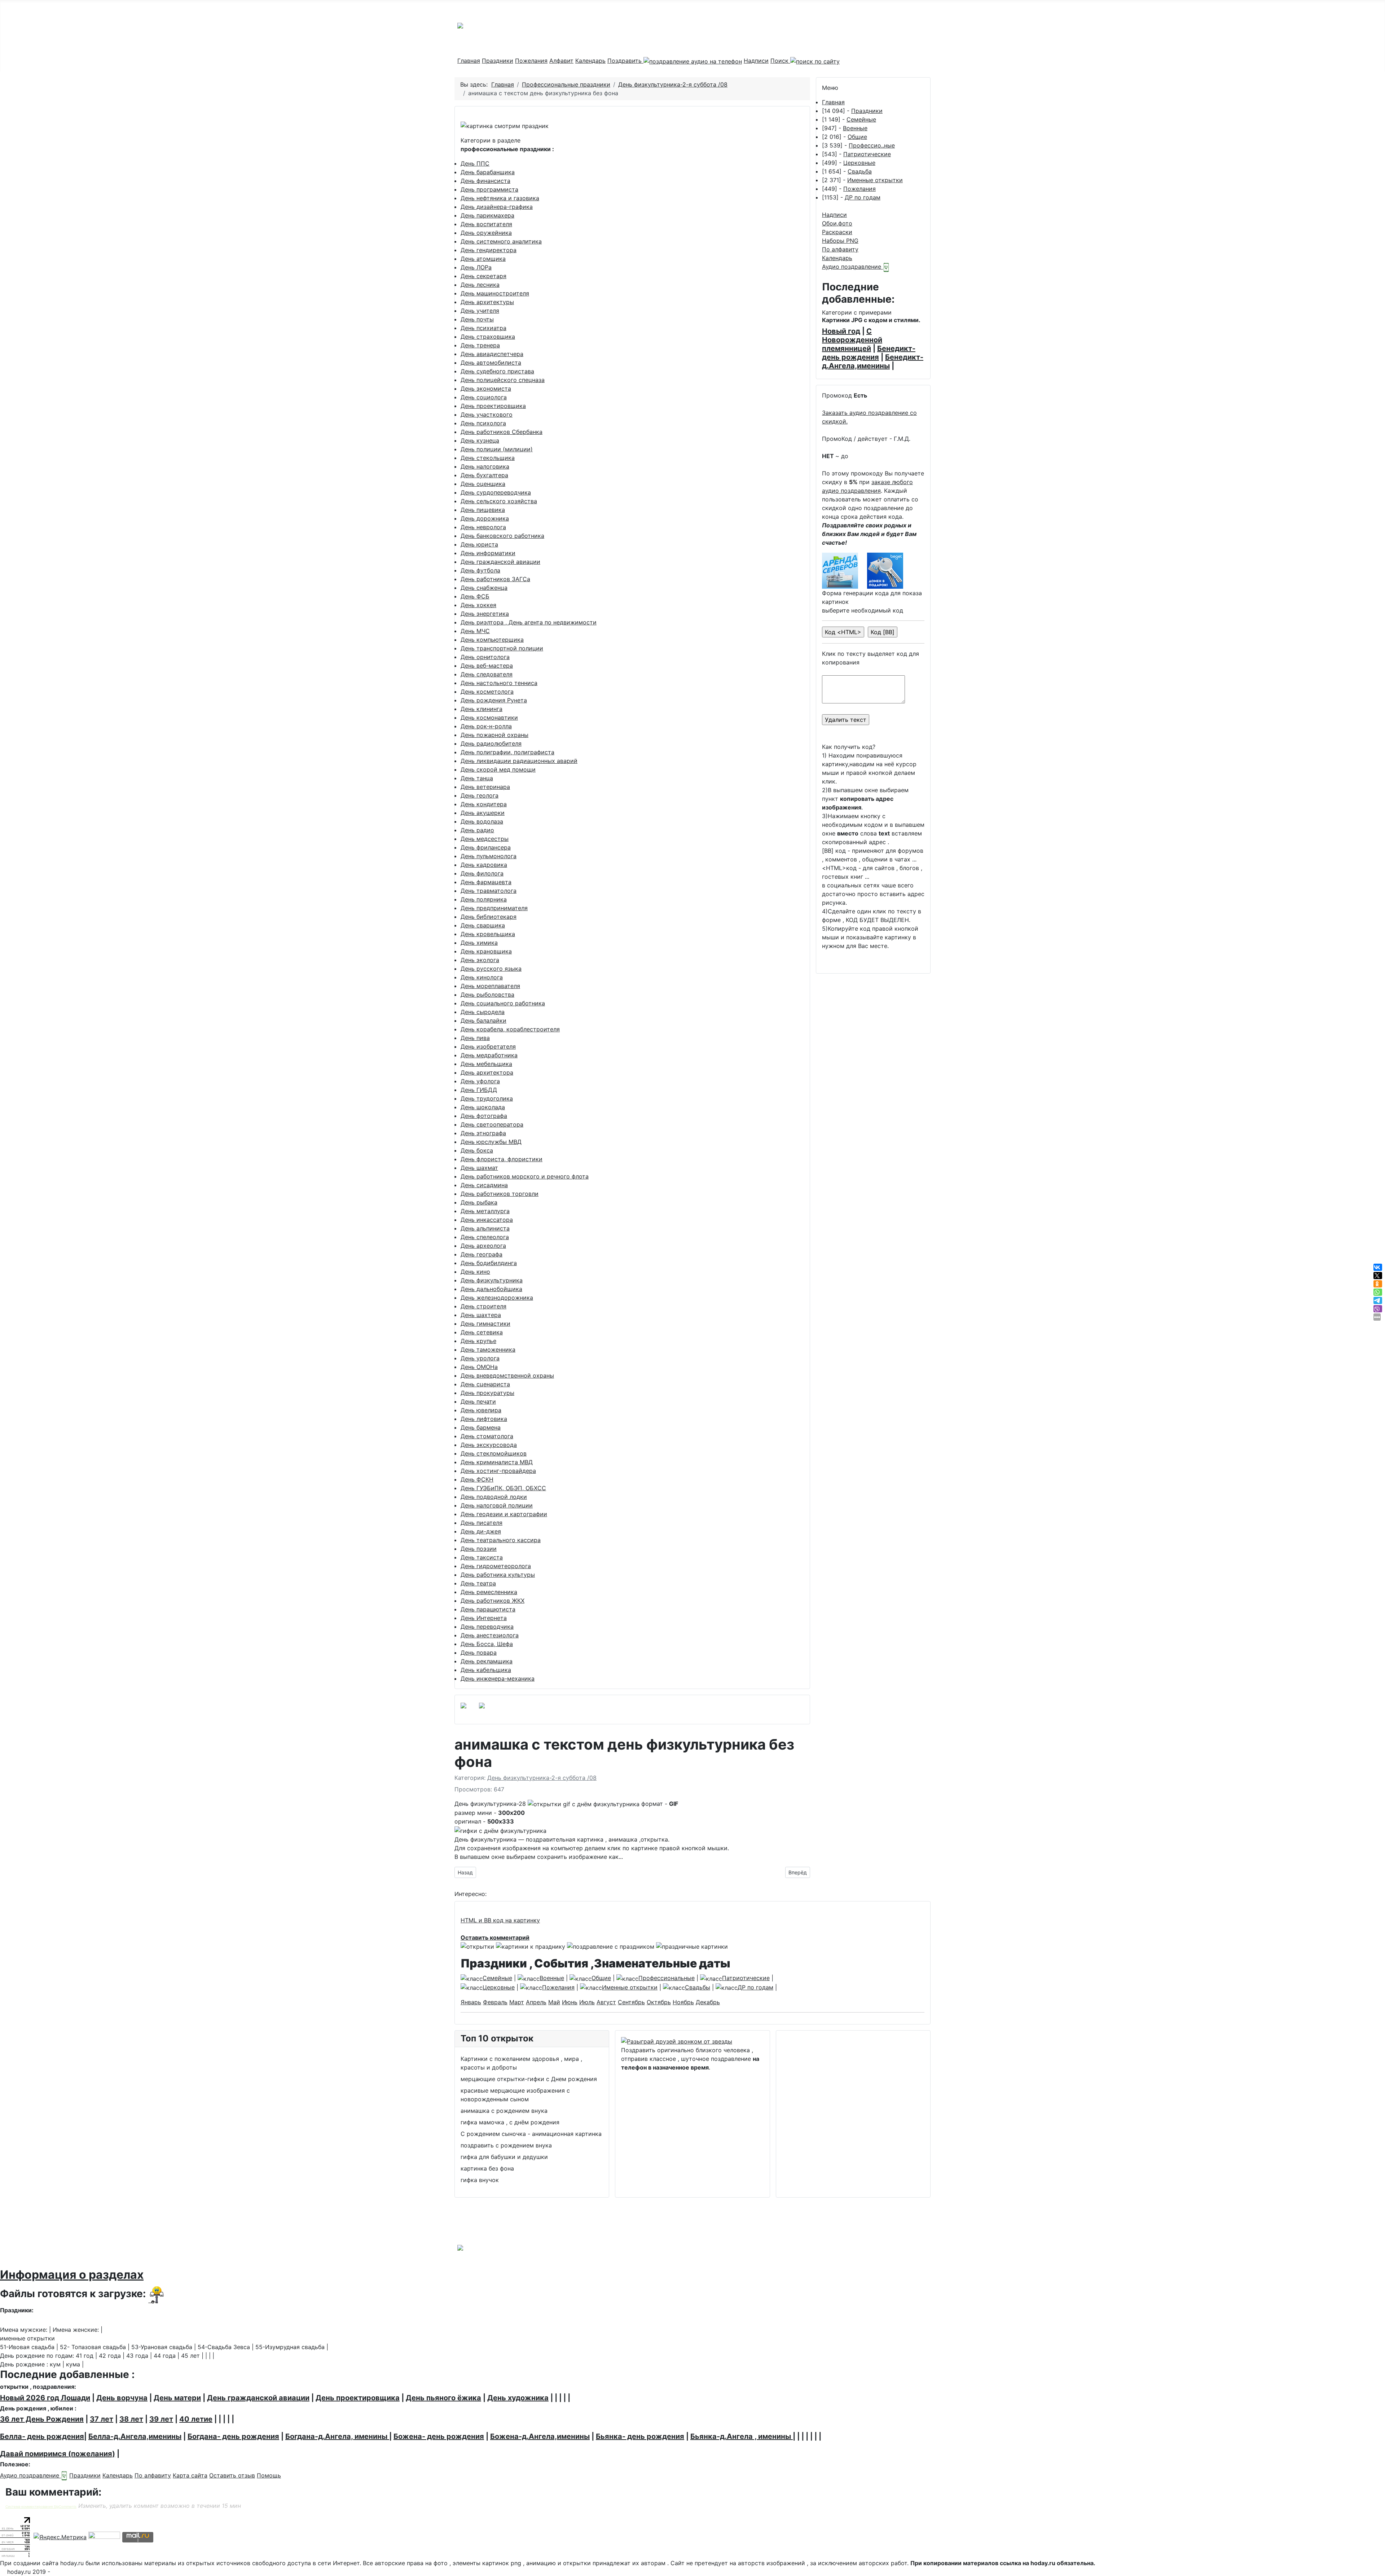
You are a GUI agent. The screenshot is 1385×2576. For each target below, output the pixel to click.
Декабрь (708, 2002)
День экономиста (486, 389)
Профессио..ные (872, 145)
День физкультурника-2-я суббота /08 (542, 1778)
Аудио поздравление (852, 267)
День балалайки (483, 1021)
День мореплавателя (490, 986)
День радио (477, 830)
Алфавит (561, 61)
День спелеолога (485, 1237)
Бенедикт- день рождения (869, 353)
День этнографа (483, 1133)
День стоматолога (487, 1436)
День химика (479, 943)
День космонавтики (489, 717)
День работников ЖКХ (493, 1601)
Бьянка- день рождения (640, 2436)
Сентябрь (631, 2002)
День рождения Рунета (494, 700)
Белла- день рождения (42, 2436)
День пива (475, 1038)
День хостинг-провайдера (498, 1471)
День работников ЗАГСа (495, 579)
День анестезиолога (490, 1635)
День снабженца (484, 588)
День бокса (477, 1150)
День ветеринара (485, 787)
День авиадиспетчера (492, 354)
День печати (478, 1401)
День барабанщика (488, 172)
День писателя (482, 1523)
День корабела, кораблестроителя (510, 1029)
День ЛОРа (476, 267)
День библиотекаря (489, 917)
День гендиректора (489, 250)
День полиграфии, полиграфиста (507, 752)
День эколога (480, 960)
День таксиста (482, 1557)
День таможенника (488, 1350)
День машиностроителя (495, 293)
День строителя (483, 1306)
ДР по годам (863, 197)
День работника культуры (498, 1575)
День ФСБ (475, 596)
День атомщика (483, 259)
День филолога (482, 873)
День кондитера (484, 804)
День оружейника (486, 233)
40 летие (196, 2419)
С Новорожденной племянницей (852, 340)
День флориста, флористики (502, 1159)
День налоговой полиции (497, 1505)
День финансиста (485, 181)
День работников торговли (500, 1194)
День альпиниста (485, 1228)
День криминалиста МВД (497, 1462)
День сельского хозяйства (499, 501)
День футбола (480, 570)
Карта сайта (190, 2475)
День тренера (480, 345)
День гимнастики (485, 1324)
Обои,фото (837, 223)
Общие (857, 137)
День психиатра (483, 328)
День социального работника (503, 1003)
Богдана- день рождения (233, 2436)
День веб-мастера (487, 666)
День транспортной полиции (502, 648)
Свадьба (860, 171)
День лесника (480, 285)
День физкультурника (492, 1280)
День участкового (487, 414)
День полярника (484, 899)
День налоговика (485, 466)
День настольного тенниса (499, 683)
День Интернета (484, 1618)
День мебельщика (486, 1064)
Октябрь (659, 2002)
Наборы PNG (840, 241)
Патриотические (867, 154)
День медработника (489, 1055)
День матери (177, 2398)
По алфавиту (840, 249)
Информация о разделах (72, 2275)
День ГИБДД (479, 1090)
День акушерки (483, 813)
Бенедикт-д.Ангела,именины (873, 361)
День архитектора (487, 1072)
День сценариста (485, 1384)
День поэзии (479, 1549)
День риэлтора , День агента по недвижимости (529, 622)
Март (517, 2002)
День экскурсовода (489, 1445)
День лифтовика (484, 1419)
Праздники (498, 61)
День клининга (482, 709)
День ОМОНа (479, 1367)
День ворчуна (122, 2398)
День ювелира (481, 1410)
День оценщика (483, 484)
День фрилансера (486, 847)
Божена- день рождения (439, 2436)
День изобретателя (488, 1046)
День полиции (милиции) (497, 449)
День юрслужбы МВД (491, 1142)
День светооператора (492, 1124)
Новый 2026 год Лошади (45, 2398)
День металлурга (485, 1211)
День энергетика (485, 614)
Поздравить (625, 61)
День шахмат (479, 1168)
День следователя (487, 674)
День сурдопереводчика (496, 492)
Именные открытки (875, 180)
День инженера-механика (498, 1678)
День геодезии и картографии (504, 1514)
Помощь (269, 2475)
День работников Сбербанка (502, 432)
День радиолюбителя (491, 743)
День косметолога (487, 692)
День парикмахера (487, 215)
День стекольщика (488, 458)
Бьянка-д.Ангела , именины (742, 2436)
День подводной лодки (494, 1497)
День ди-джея (481, 1531)
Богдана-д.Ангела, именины (337, 2436)
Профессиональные (667, 1978)
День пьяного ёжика (443, 2398)
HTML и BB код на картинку (500, 1920)
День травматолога (489, 891)
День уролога (480, 1358)
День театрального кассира (501, 1540)
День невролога (483, 527)
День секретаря (483, 276)
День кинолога (482, 977)
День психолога (483, 423)
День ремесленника (489, 1592)
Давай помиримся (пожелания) (58, 2454)
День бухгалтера (484, 475)
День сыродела (483, 1012)
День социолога (484, 397)
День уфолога (480, 1081)
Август (606, 2002)
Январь (471, 2002)
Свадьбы (698, 1987)
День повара (479, 1653)
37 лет (102, 2419)
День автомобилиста (491, 363)
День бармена (481, 1427)
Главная (469, 61)
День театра (478, 1583)
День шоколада (483, 1107)
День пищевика (483, 510)
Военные (855, 128)
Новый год (841, 331)
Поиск (780, 61)
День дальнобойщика (491, 1289)
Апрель (536, 2002)
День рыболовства (487, 995)
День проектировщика (493, 406)
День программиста (489, 189)
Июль (587, 2002)
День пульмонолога (489, 856)
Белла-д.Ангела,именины (135, 2436)
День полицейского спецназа (503, 380)
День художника (518, 2398)
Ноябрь (683, 2002)
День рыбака (479, 1202)
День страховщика (488, 337)
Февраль (495, 2002)
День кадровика (484, 865)
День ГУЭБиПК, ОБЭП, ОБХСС (503, 1488)
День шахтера (481, 1315)
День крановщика (486, 951)
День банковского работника (502, 536)
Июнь (570, 2002)
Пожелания (531, 61)
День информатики (488, 553)
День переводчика (487, 1627)
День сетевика (482, 1332)
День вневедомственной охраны (507, 1375)
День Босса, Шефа (487, 1644)
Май (554, 2002)
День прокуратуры (487, 1393)
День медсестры (485, 839)
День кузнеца (480, 440)
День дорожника (485, 518)
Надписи (756, 61)
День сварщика (483, 925)
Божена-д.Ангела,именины (540, 2436)
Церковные (859, 163)
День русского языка (491, 969)
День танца (477, 778)
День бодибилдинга (489, 1263)
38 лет (131, 2419)
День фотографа (484, 1116)
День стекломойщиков (494, 1453)
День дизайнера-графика (497, 207)
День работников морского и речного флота (525, 1176)
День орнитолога (485, 657)
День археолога (483, 1246)
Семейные (861, 119)
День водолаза (482, 821)
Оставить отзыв (232, 2475)
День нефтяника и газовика (500, 198)
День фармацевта (486, 882)
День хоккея (478, 605)
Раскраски (837, 232)
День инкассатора (487, 1220)
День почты (477, 319)
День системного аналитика (501, 241)
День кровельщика (488, 934)
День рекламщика (487, 1661)
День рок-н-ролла (486, 726)
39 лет (161, 2419)
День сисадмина (484, 1185)
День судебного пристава (497, 371)
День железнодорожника (497, 1298)
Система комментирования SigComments (41, 2507)
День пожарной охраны (494, 735)
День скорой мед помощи (498, 769)
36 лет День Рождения (42, 2419)
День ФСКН (477, 1479)
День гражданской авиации (500, 562)
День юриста (479, 544)
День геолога (480, 795)
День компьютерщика (492, 640)
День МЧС (475, 631)
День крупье (478, 1341)
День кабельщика (486, 1670)
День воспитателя (486, 224)
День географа (482, 1254)
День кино (475, 1272)
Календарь (590, 61)
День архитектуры (487, 302)
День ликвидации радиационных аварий (519, 761)
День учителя (480, 311)
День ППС (475, 163)
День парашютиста (488, 1609)
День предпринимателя (494, 908)
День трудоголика (487, 1098)
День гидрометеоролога (496, 1566)
